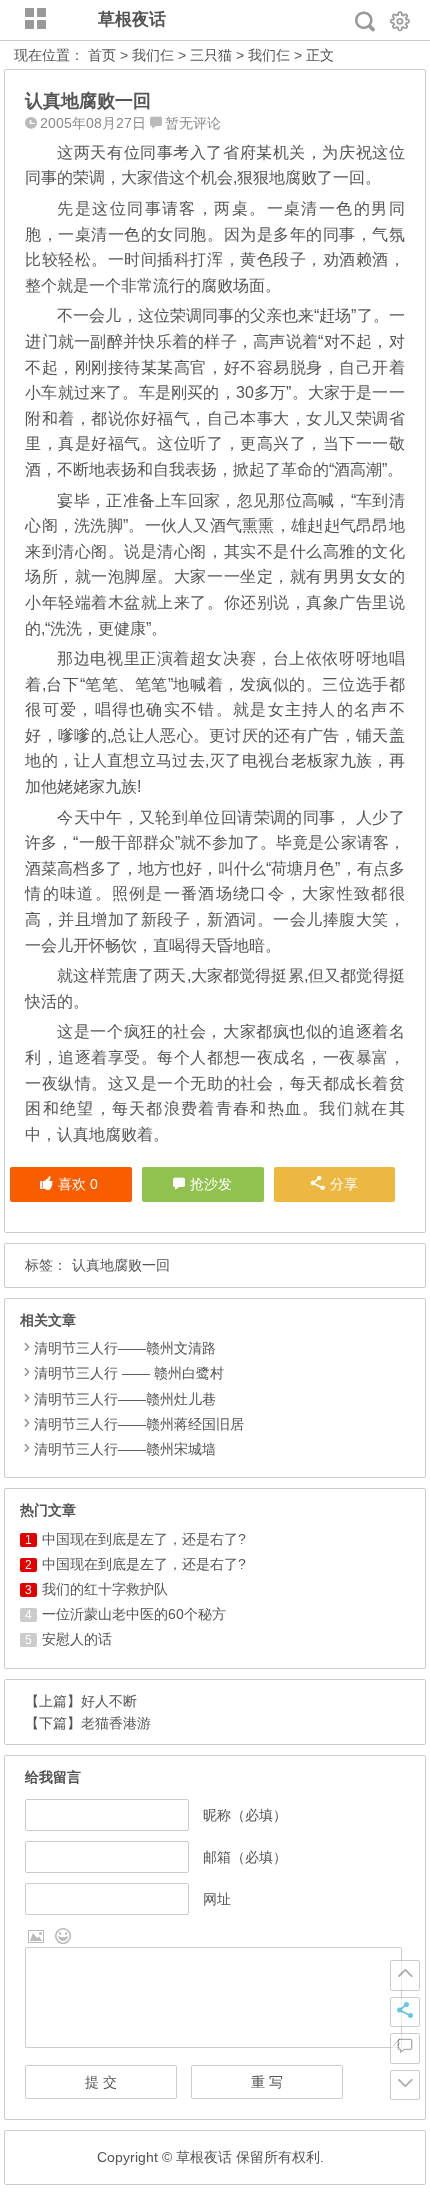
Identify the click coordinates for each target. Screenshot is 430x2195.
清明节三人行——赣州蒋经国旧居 (139, 1424)
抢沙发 (211, 1184)
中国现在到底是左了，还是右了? (144, 1539)
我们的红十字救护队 (105, 1589)
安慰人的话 (77, 1639)
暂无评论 (193, 123)
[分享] (405, 2012)
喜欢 (78, 1184)
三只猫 (211, 55)
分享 (344, 1184)
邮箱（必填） (245, 1857)
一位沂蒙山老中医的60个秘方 (134, 1614)
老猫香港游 (116, 1723)
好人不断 (109, 1701)
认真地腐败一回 (121, 1265)
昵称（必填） (245, 1815)
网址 (217, 1899)
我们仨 (153, 55)
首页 (102, 55)
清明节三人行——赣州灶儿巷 (125, 1399)
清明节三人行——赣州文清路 (125, 1348)
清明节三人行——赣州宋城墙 (125, 1449)
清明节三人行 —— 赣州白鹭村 (129, 1373)
